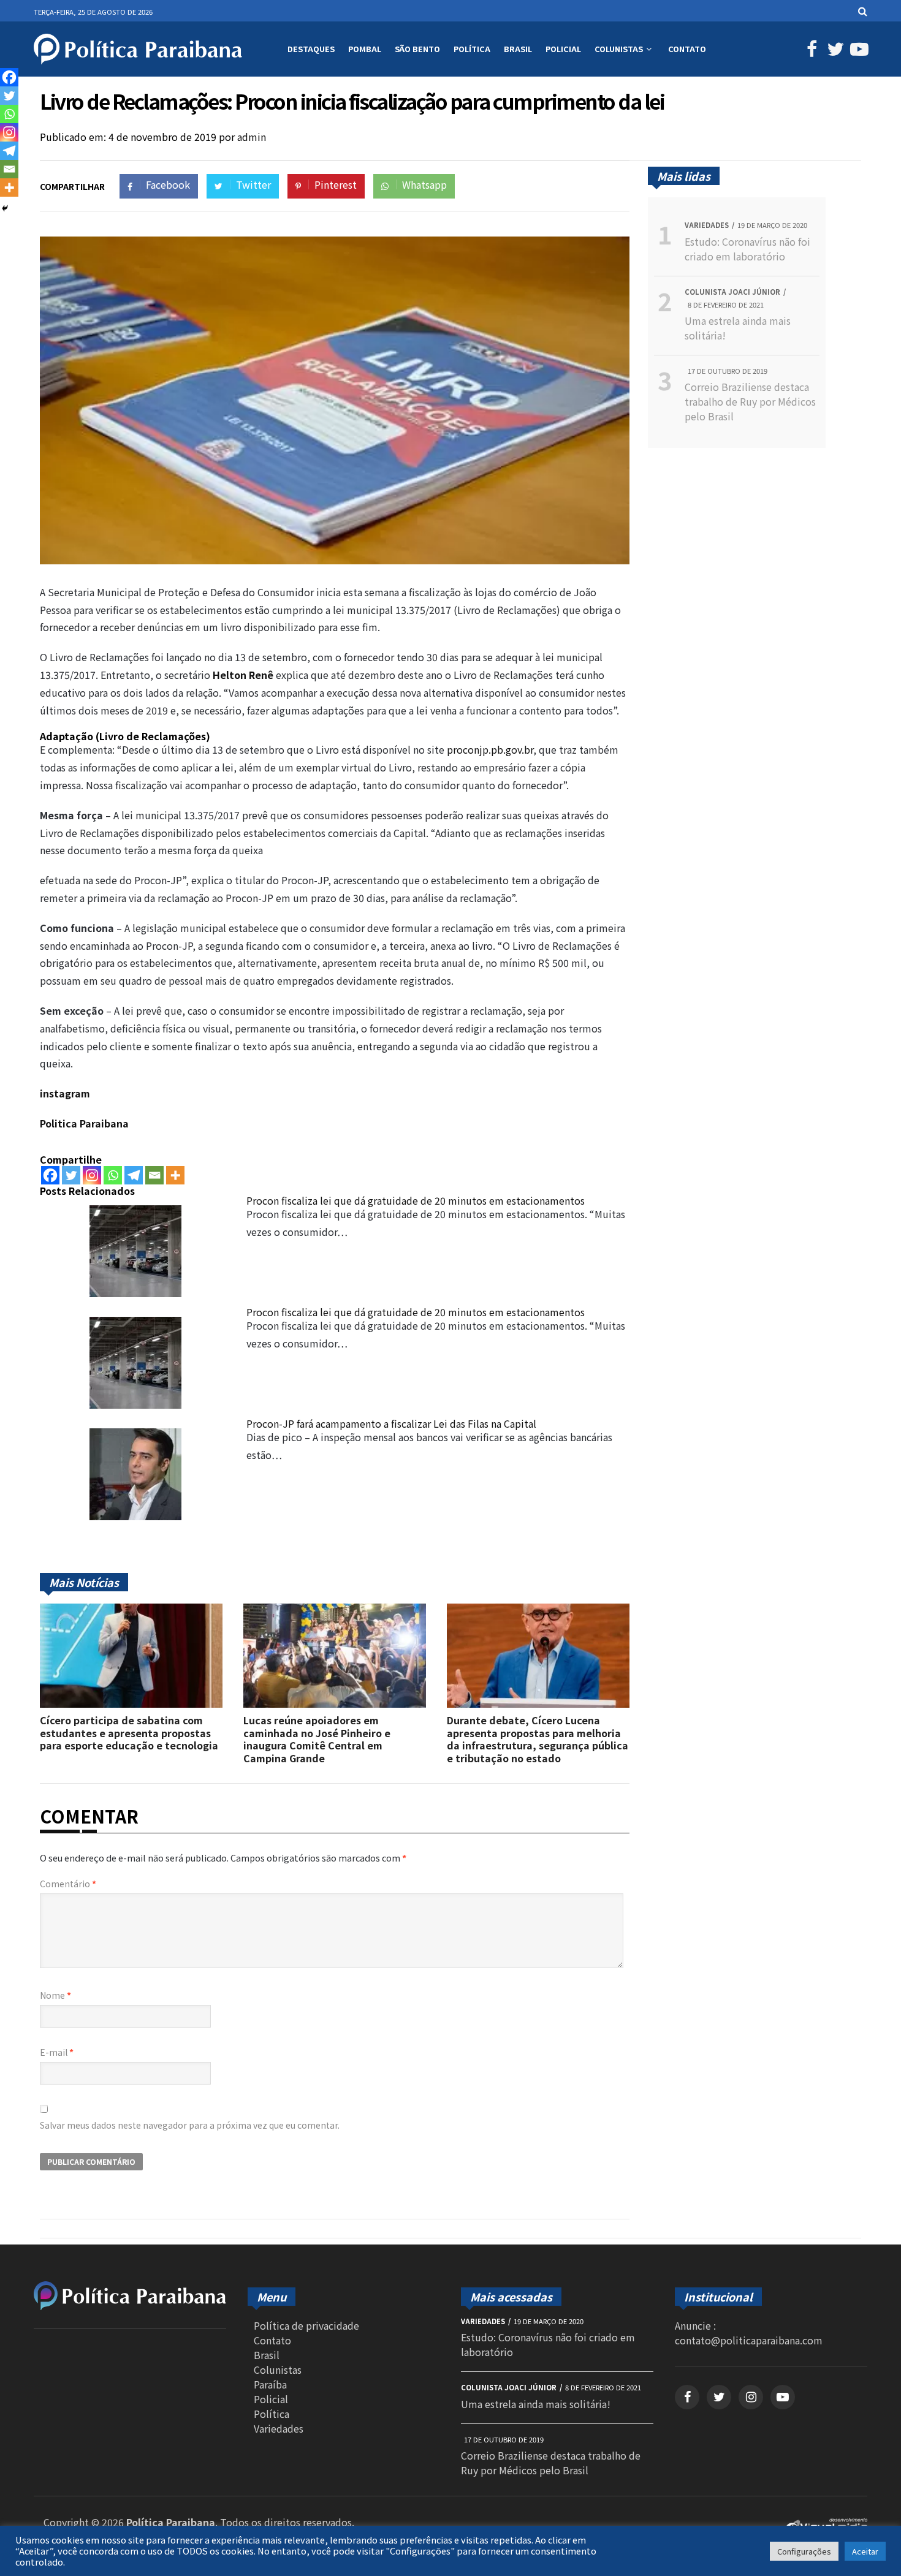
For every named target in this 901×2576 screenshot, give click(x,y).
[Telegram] (134, 1175)
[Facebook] (50, 1175)
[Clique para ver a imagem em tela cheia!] (335, 560)
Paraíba (270, 2384)
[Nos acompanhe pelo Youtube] (857, 51)
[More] (175, 1175)
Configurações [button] (804, 2551)
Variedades (279, 2428)
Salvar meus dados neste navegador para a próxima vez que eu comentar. (190, 2125)
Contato (687, 49)
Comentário (68, 1884)
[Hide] (5, 208)
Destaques (311, 49)
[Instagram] (92, 1175)
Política (472, 49)
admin (252, 137)
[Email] (154, 1175)
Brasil (518, 49)
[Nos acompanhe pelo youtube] (783, 2397)
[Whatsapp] (113, 1175)
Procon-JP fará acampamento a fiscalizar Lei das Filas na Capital (391, 1423)
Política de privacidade (306, 2325)
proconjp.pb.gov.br (490, 749)
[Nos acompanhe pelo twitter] (719, 2397)
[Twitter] (71, 1175)
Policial (563, 49)
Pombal (365, 49)
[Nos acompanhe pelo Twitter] (834, 51)
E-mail (57, 2052)
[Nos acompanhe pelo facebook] (687, 2397)
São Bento (417, 49)
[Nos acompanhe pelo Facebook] (810, 51)
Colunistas (619, 49)
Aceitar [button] (865, 2551)
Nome (55, 1995)
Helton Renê (243, 675)
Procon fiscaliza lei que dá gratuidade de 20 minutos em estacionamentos (416, 1200)
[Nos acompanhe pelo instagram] (751, 2397)
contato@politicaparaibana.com (749, 2340)
